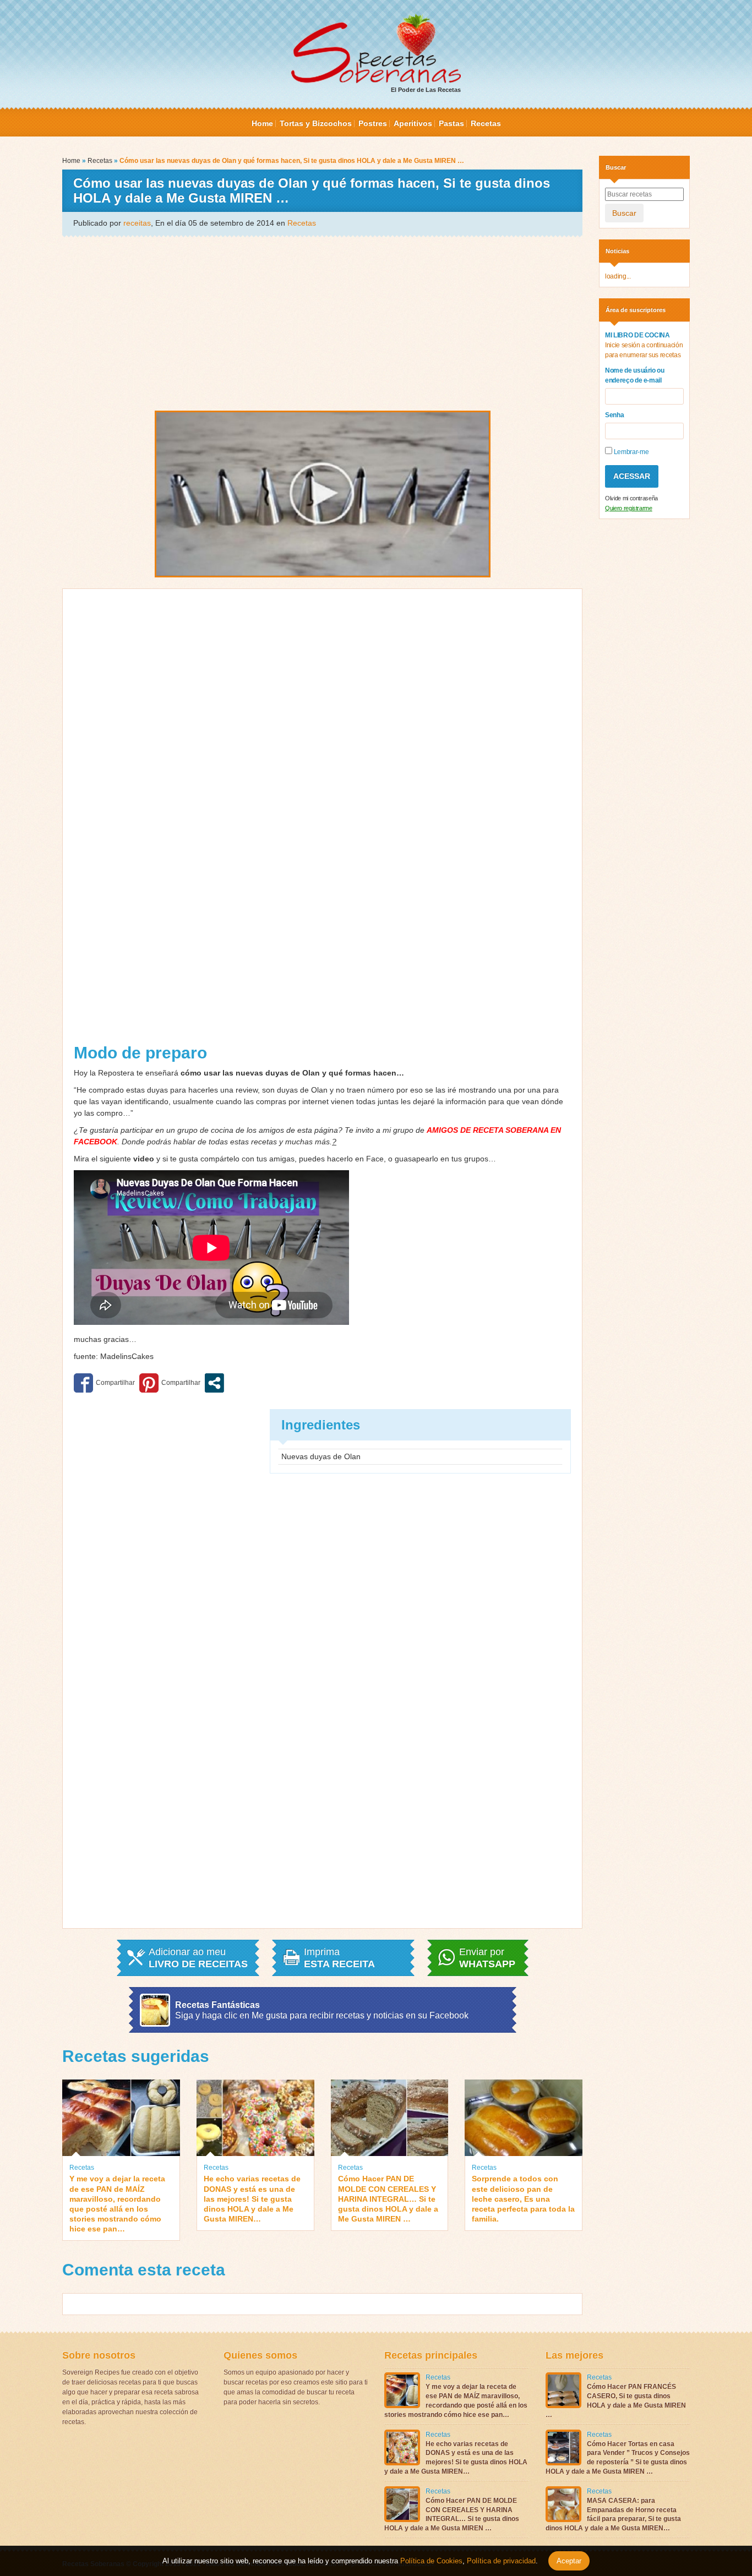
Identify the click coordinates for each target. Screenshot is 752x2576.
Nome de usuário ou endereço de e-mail (635, 375)
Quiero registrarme (629, 508)
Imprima (339, 1958)
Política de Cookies (431, 2561)
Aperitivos (413, 123)
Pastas (451, 123)
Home (262, 123)
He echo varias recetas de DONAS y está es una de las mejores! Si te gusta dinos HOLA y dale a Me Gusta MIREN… (252, 2199)
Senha (614, 415)
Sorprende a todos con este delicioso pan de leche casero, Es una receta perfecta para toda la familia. (523, 2199)
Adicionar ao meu (198, 1958)
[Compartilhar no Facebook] (104, 1383)
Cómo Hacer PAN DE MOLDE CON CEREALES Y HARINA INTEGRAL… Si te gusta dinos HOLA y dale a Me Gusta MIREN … (388, 2199)
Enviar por (487, 1958)
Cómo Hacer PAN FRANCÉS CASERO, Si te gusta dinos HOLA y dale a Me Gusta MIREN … (616, 2400)
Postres (373, 123)
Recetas (486, 123)
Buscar (624, 213)
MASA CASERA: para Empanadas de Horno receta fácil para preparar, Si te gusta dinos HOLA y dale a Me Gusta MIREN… (613, 2514)
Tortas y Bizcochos (316, 123)
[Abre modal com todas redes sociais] (214, 1383)
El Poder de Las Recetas (426, 90)
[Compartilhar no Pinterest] (170, 1383)
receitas (137, 223)
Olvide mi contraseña (631, 498)
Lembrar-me (630, 452)
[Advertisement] (322, 323)
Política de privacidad (500, 2561)
